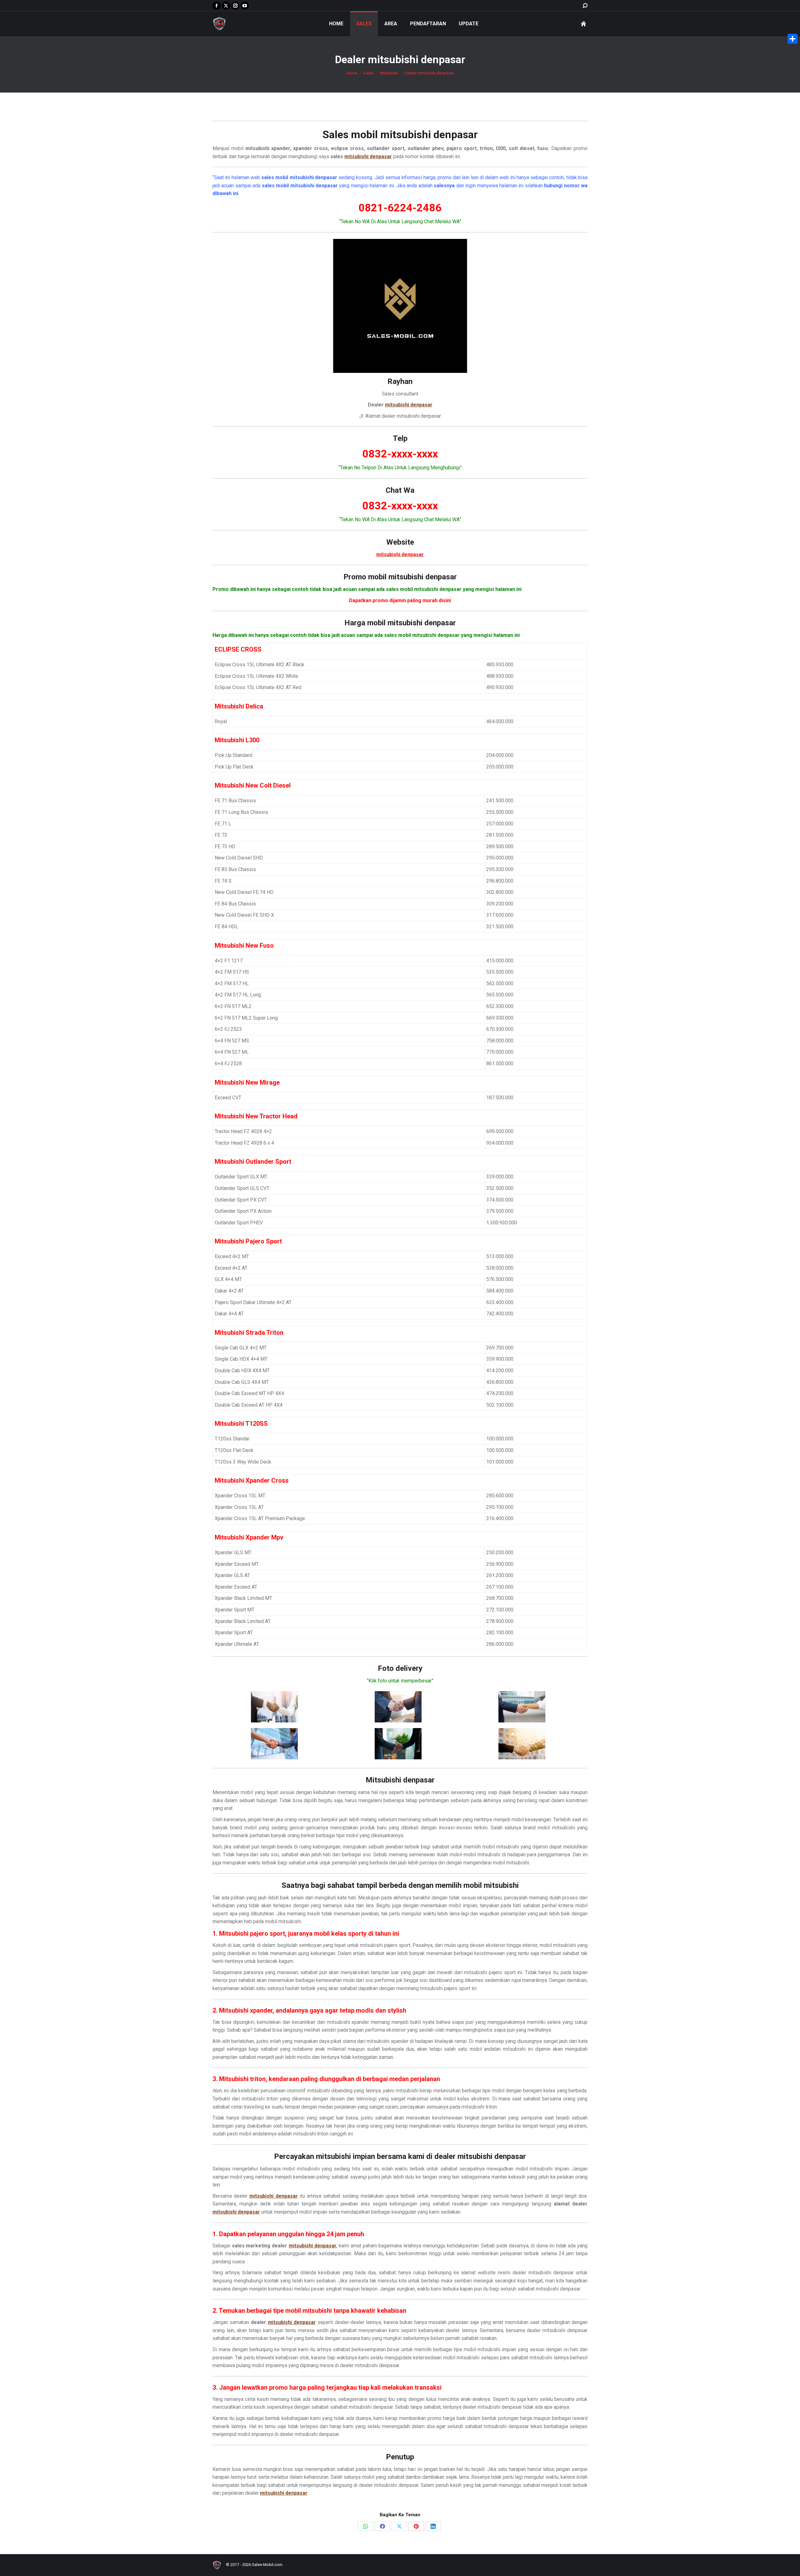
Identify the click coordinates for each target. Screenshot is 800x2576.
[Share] (792, 39)
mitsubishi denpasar (429, 134)
